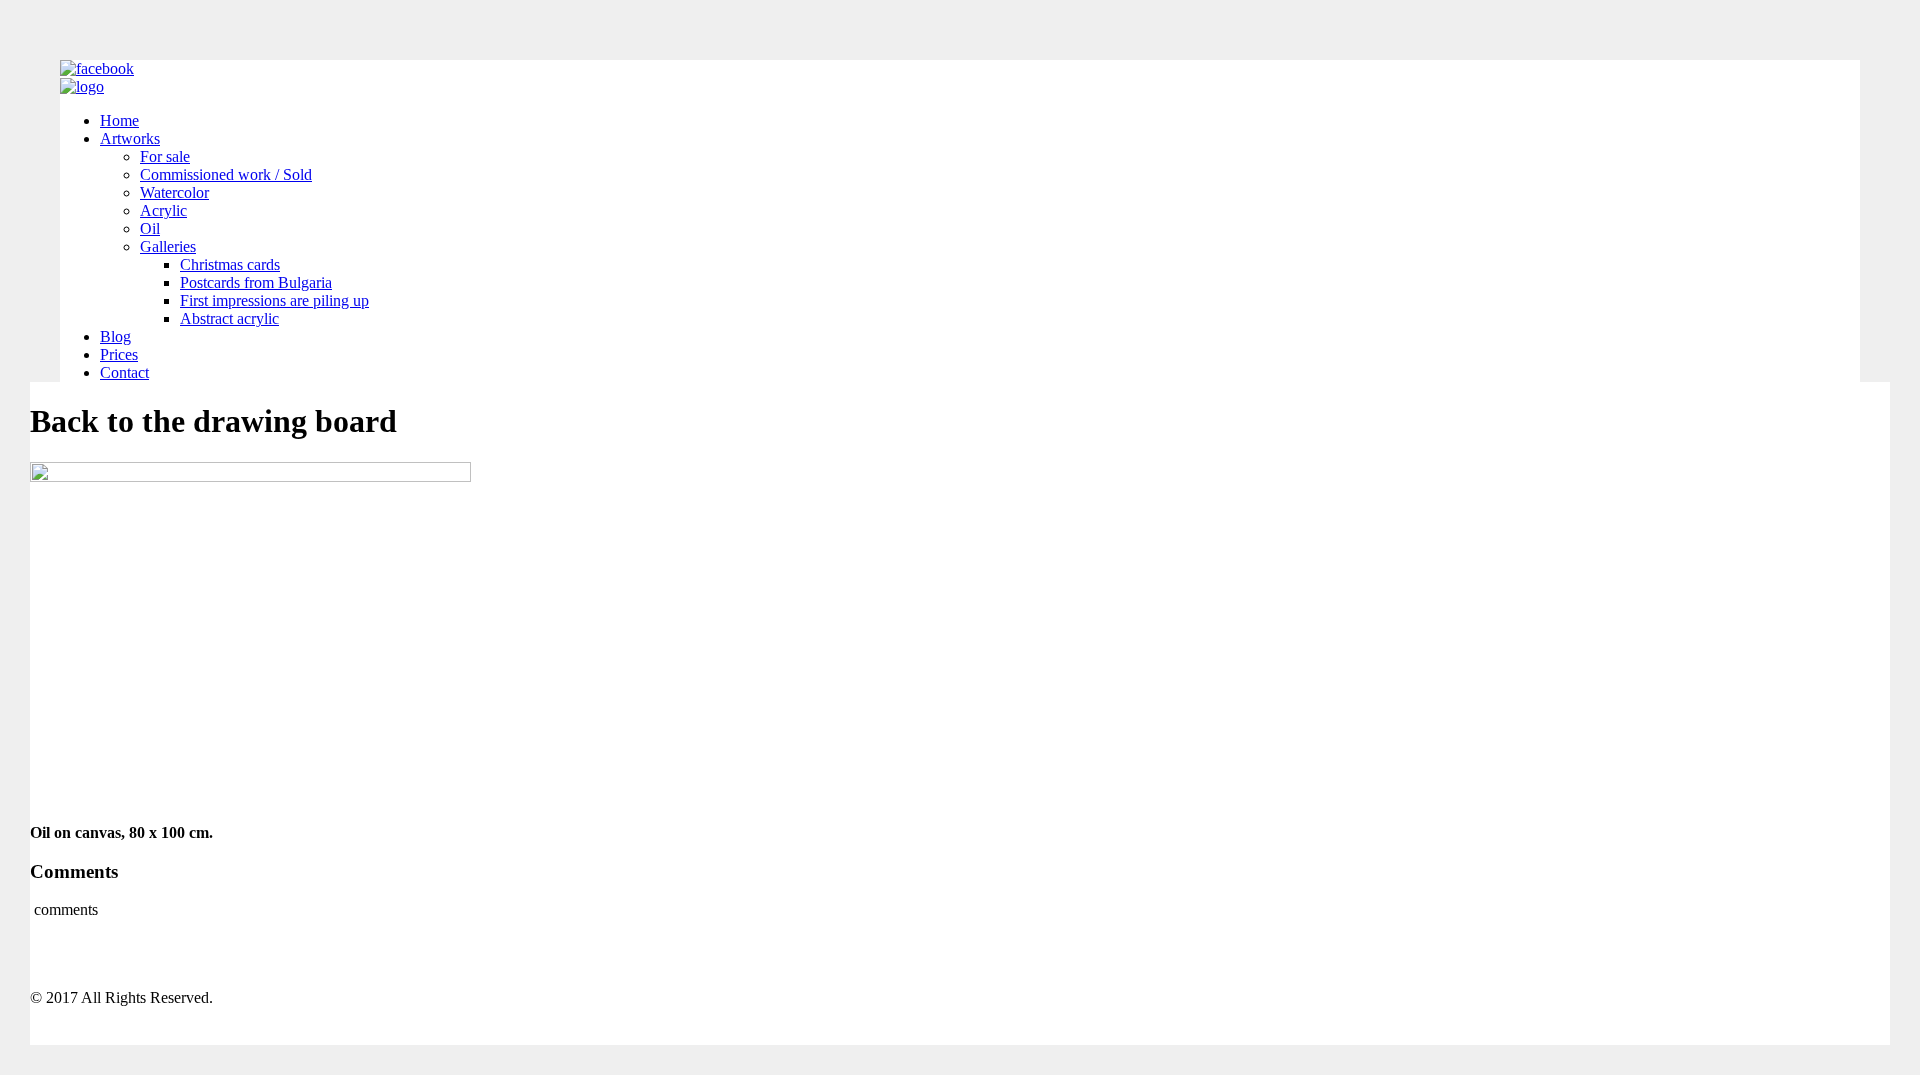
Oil (150, 228)
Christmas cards (230, 264)
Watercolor (174, 192)
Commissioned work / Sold (226, 174)
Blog (115, 336)
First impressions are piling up (274, 300)
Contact (124, 372)
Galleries (168, 246)
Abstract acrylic (229, 318)
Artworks (130, 138)
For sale (165, 156)
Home (119, 120)
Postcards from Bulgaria (256, 282)
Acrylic (163, 210)
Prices (119, 354)
